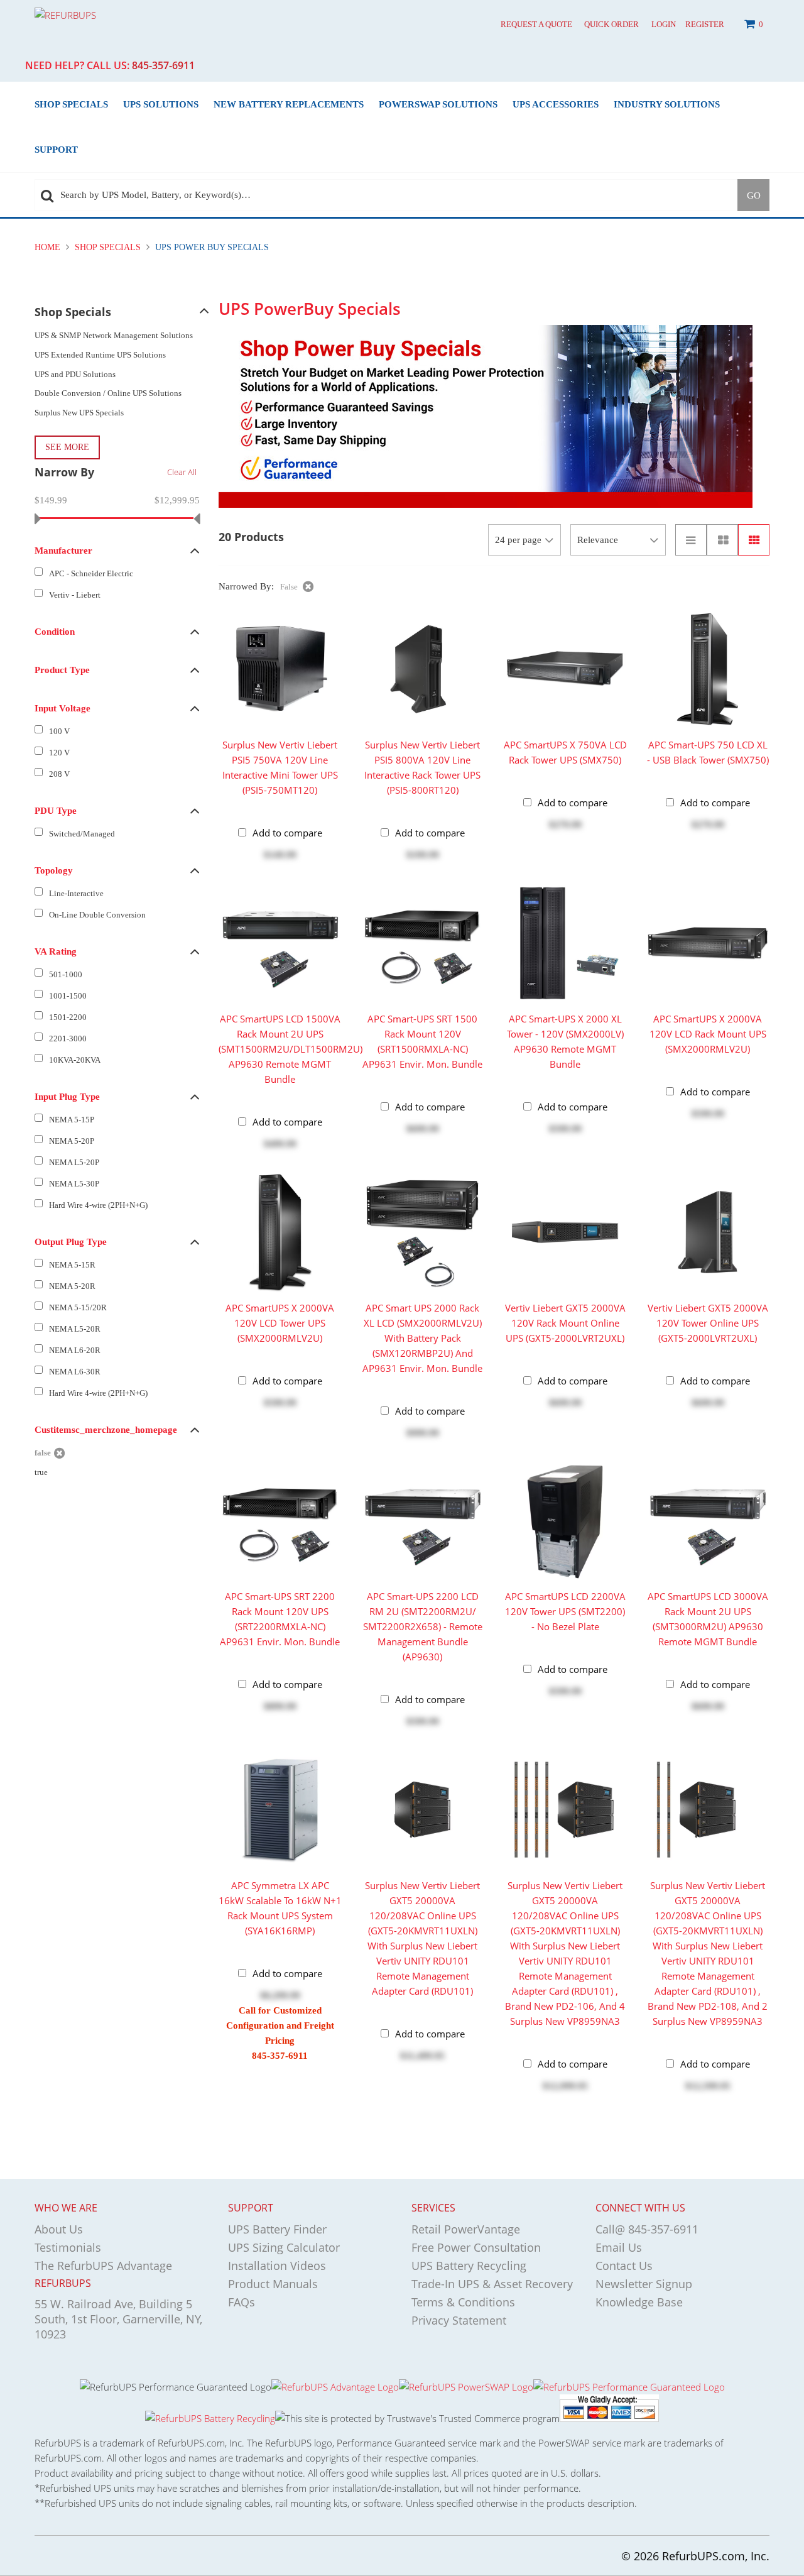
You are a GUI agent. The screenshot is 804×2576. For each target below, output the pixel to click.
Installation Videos (277, 2266)
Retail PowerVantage (466, 2229)
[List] (691, 540)
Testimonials (68, 2247)
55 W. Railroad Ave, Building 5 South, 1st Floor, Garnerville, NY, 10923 (118, 2319)
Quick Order (611, 24)
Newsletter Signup (644, 2284)
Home (49, 247)
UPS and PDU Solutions (75, 374)
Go (754, 195)
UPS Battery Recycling (469, 2266)
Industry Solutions (667, 104)
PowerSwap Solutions (438, 104)
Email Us (619, 2247)
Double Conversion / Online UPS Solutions (108, 393)
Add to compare (287, 833)
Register (705, 24)
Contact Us (624, 2266)
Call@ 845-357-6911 (647, 2229)
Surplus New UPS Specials (79, 413)
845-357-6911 (163, 65)
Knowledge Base (639, 2302)
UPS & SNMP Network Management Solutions (114, 335)
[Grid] (754, 540)
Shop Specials (71, 104)
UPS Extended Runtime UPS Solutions (100, 355)
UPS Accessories (556, 104)
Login (664, 24)
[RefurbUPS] (129, 14)
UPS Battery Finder (277, 2229)
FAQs (242, 2302)
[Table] (722, 540)
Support (56, 149)
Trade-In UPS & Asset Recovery (492, 2284)
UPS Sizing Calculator (284, 2247)
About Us (59, 2229)
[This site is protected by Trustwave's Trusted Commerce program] (417, 2418)
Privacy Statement (459, 2320)
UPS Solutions (161, 104)
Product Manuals (273, 2284)
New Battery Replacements (289, 104)
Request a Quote (536, 24)
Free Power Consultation (476, 2247)
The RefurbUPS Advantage (103, 2266)
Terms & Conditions (463, 2302)
